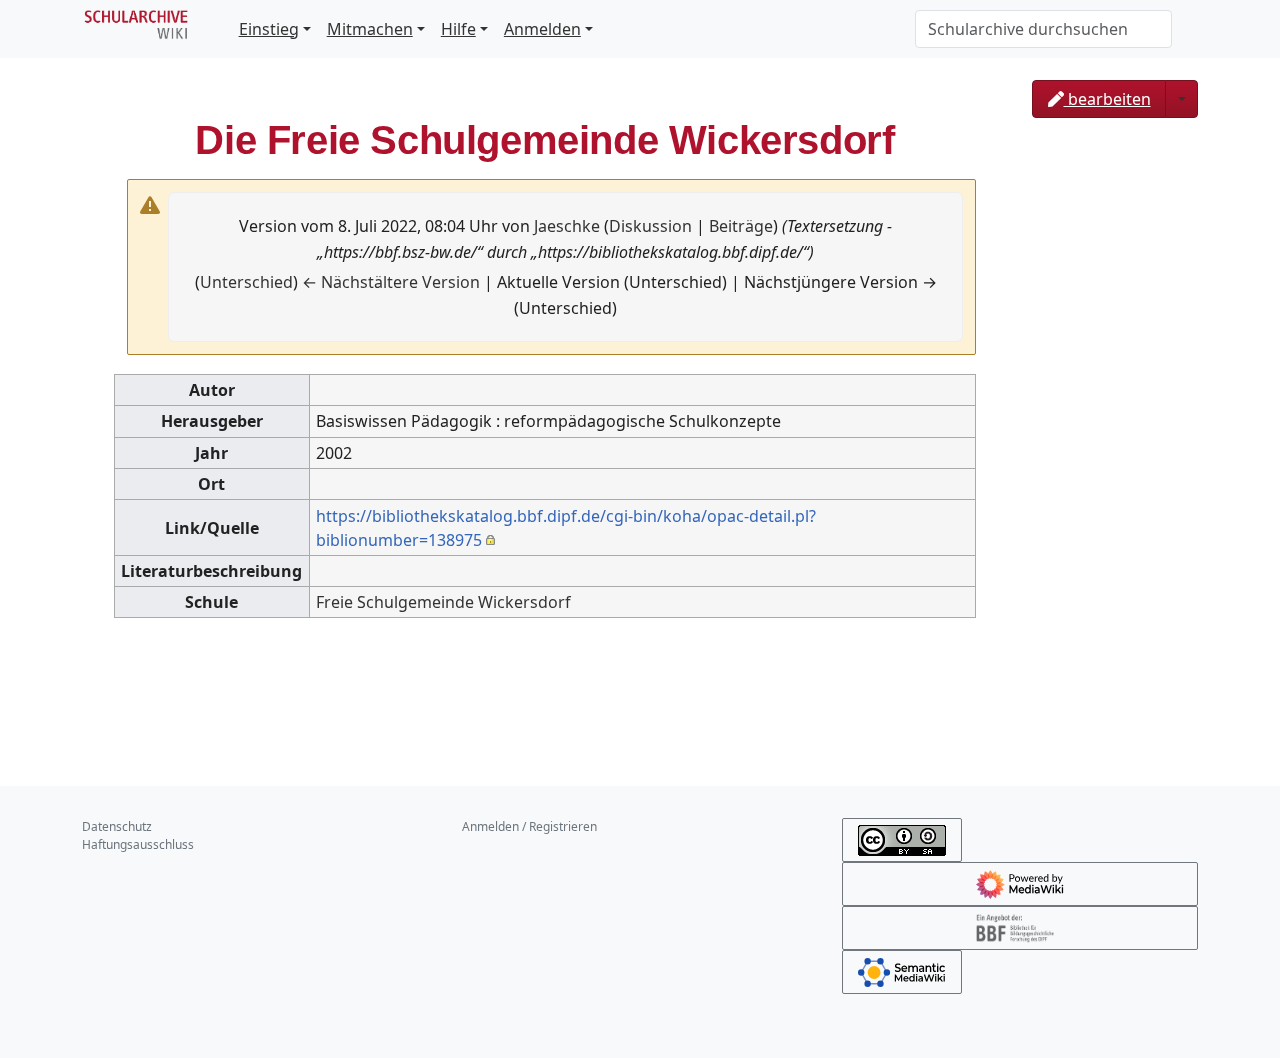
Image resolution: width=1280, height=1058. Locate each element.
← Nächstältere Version (391, 282)
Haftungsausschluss (138, 844)
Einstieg (269, 29)
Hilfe (458, 29)
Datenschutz (117, 826)
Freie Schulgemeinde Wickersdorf (443, 602)
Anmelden (542, 29)
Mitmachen (370, 29)
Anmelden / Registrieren (529, 826)
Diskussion (650, 226)
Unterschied (246, 282)
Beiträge (741, 226)
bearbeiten (1107, 99)
